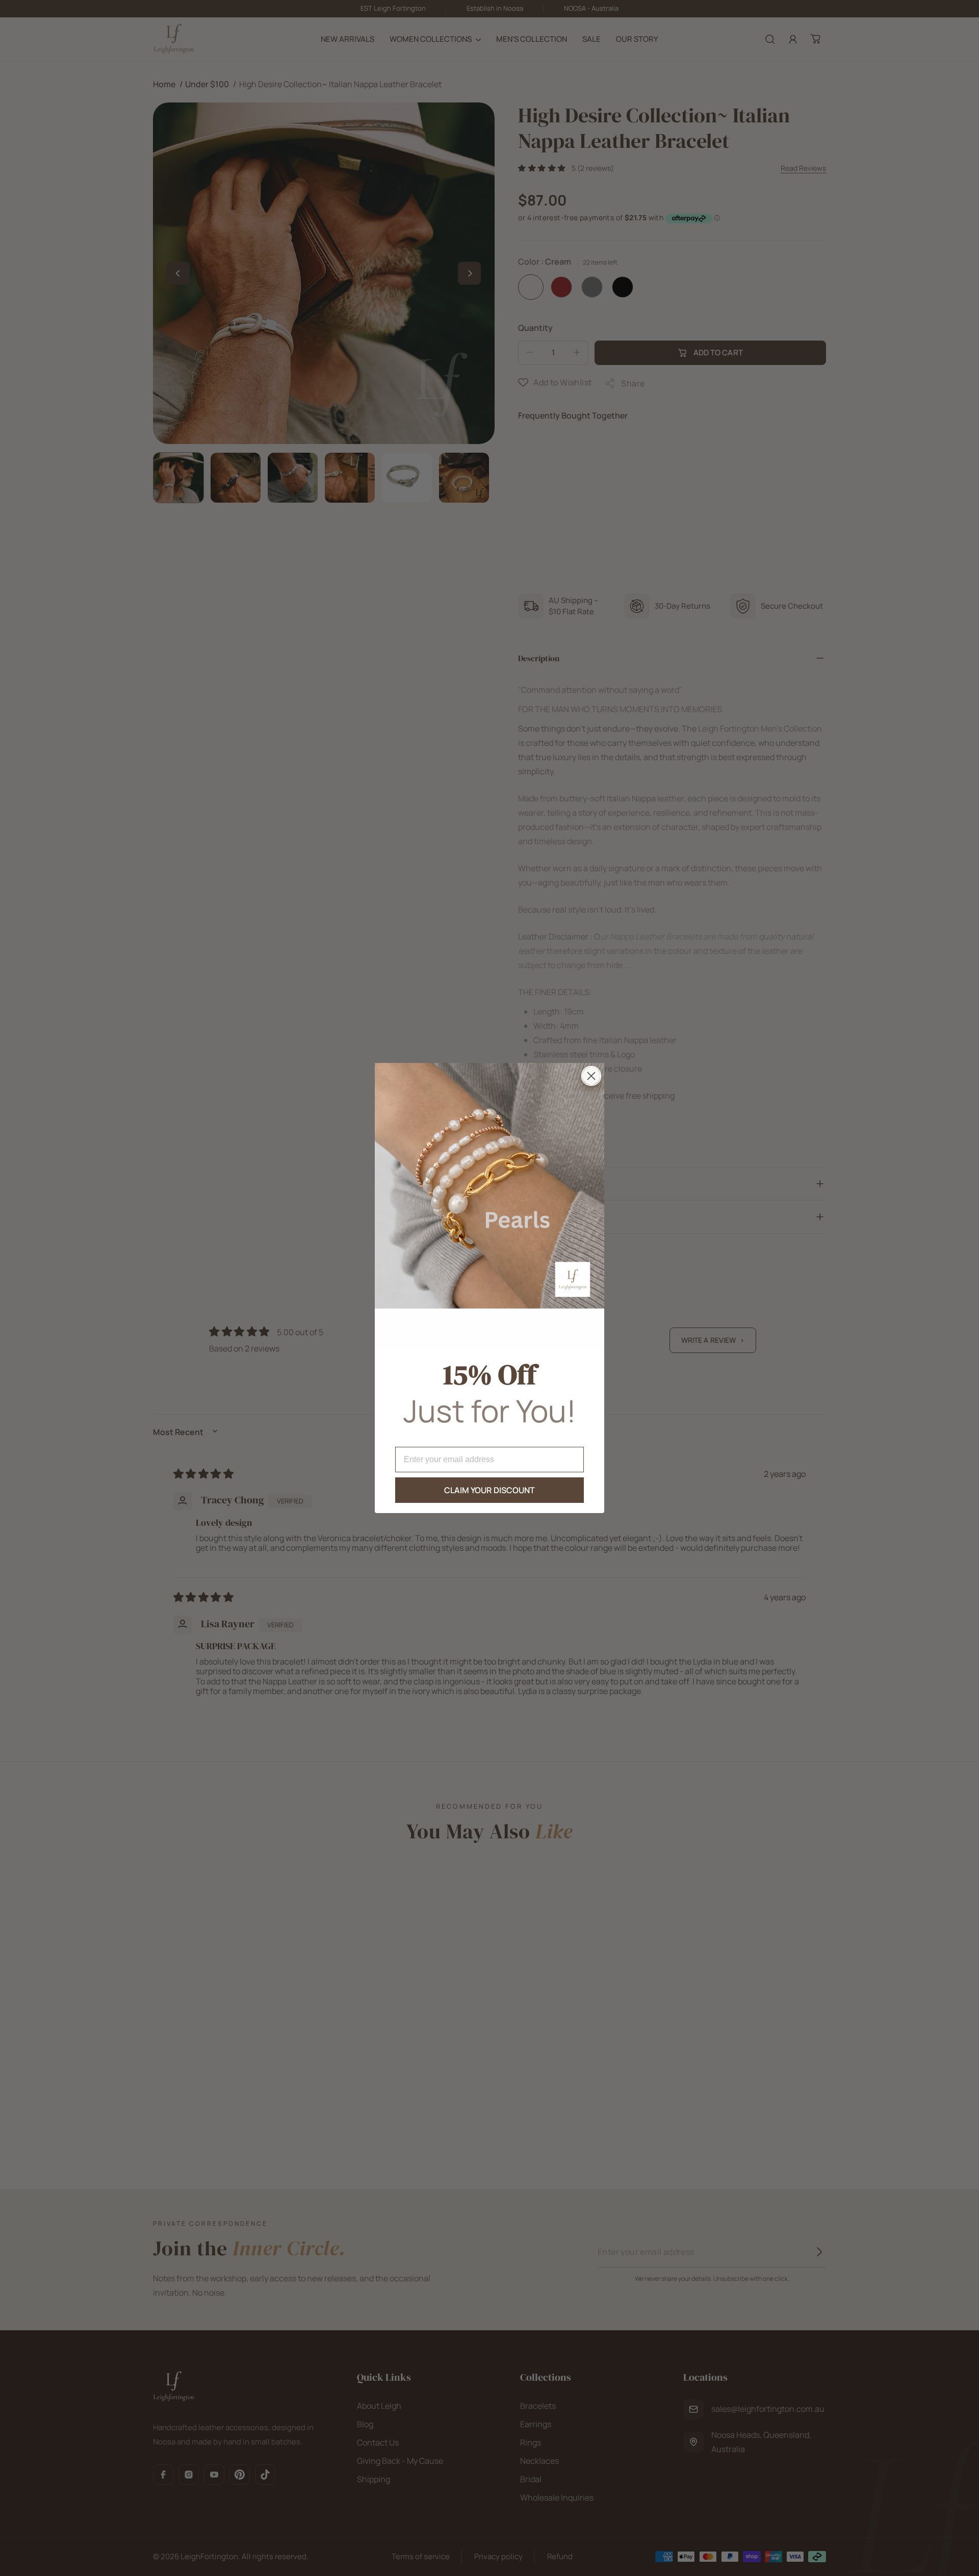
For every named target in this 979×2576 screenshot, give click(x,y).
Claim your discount (490, 1490)
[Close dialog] (591, 1076)
